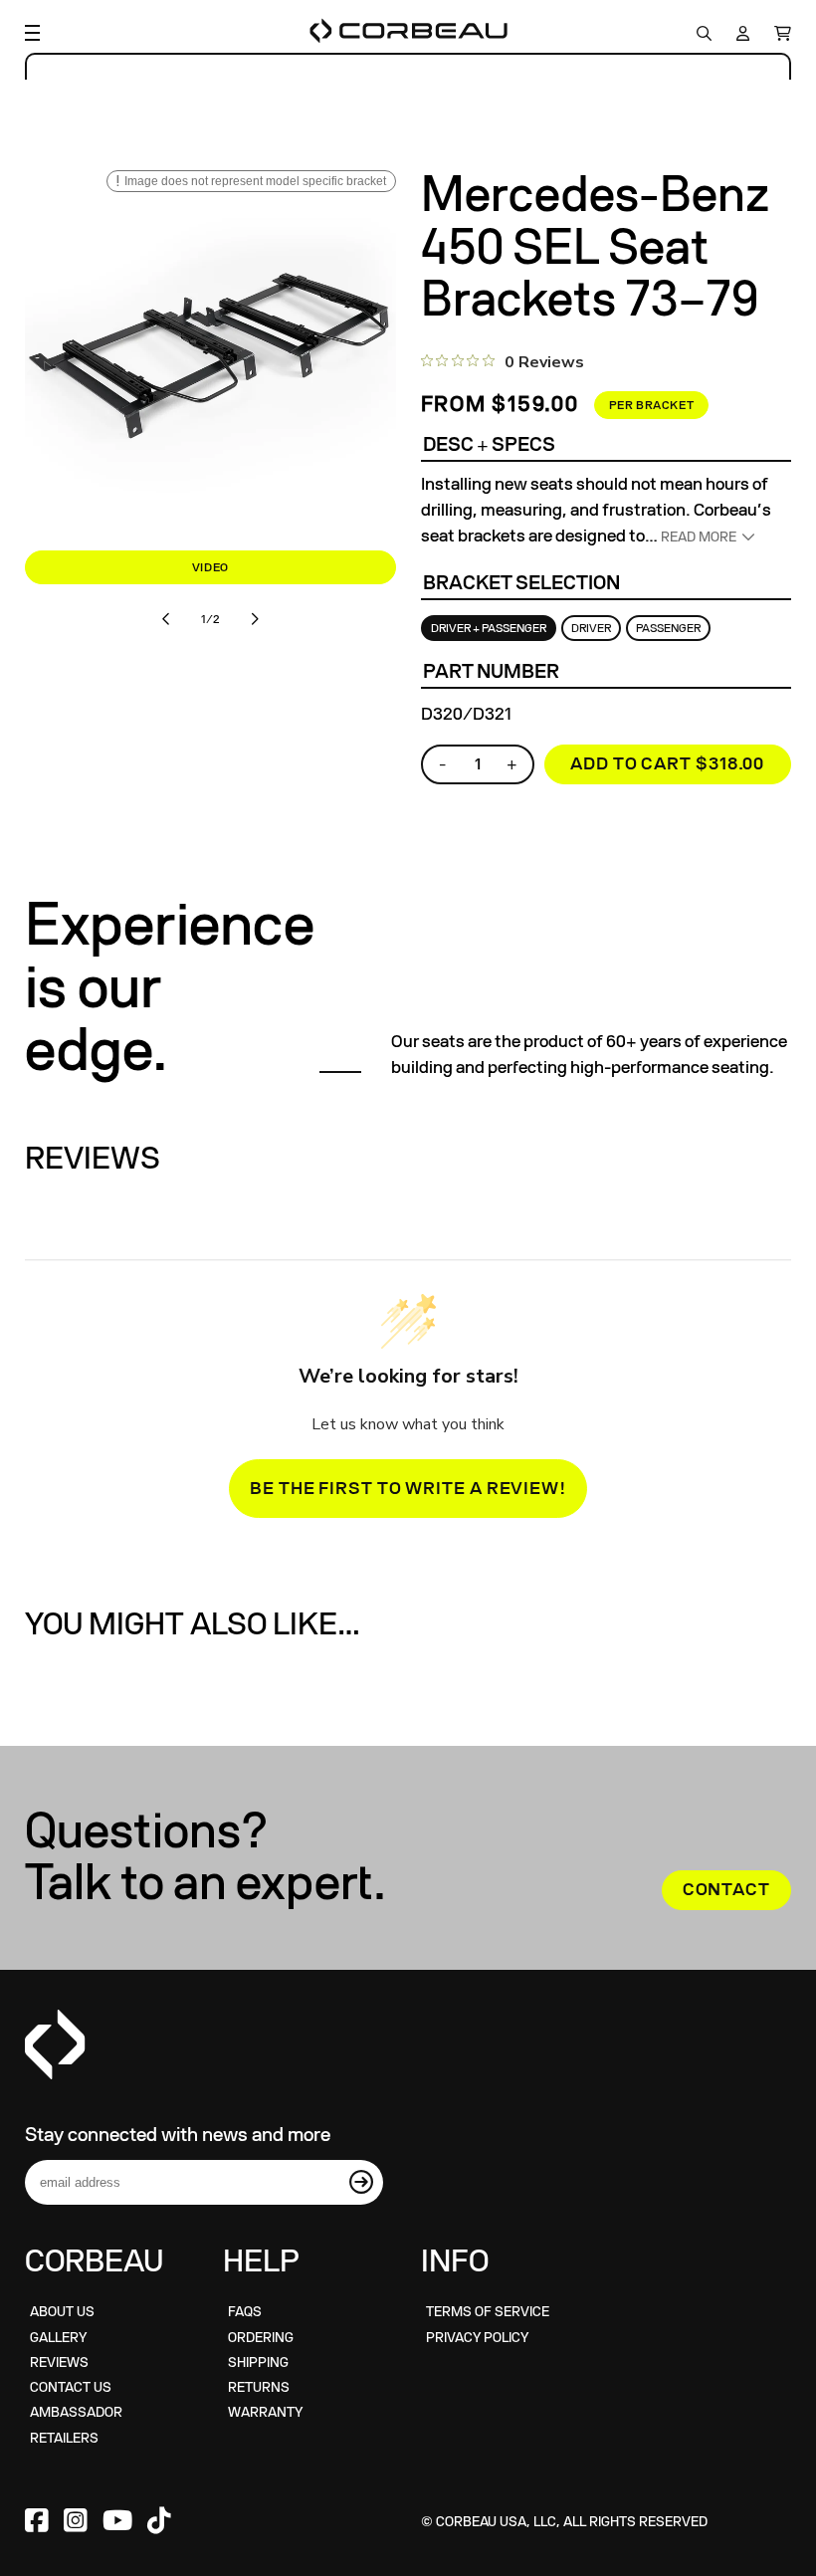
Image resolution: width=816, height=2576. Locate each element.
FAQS (245, 2312)
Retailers (64, 2438)
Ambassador (76, 2412)
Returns (259, 2387)
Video (210, 567)
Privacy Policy (477, 2338)
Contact (726, 1890)
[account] (743, 33)
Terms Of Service (488, 2312)
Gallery (58, 2338)
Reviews (59, 2362)
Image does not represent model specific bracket (255, 181)
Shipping (258, 2362)
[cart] (778, 33)
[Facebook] (37, 2522)
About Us (62, 2312)
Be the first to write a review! (408, 1489)
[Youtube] (117, 2522)
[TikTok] (159, 2522)
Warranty (265, 2412)
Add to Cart (667, 764)
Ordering (261, 2338)
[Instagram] (76, 2522)
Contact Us (71, 2387)
